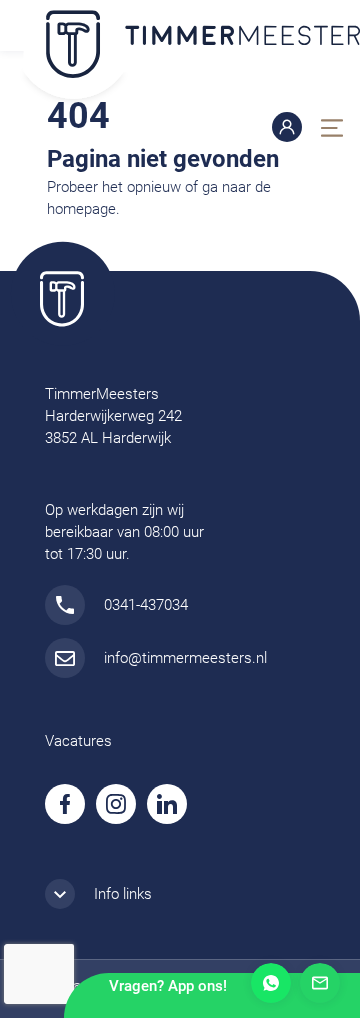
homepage (81, 209)
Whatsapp (271, 983)
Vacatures (78, 741)
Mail (320, 983)
